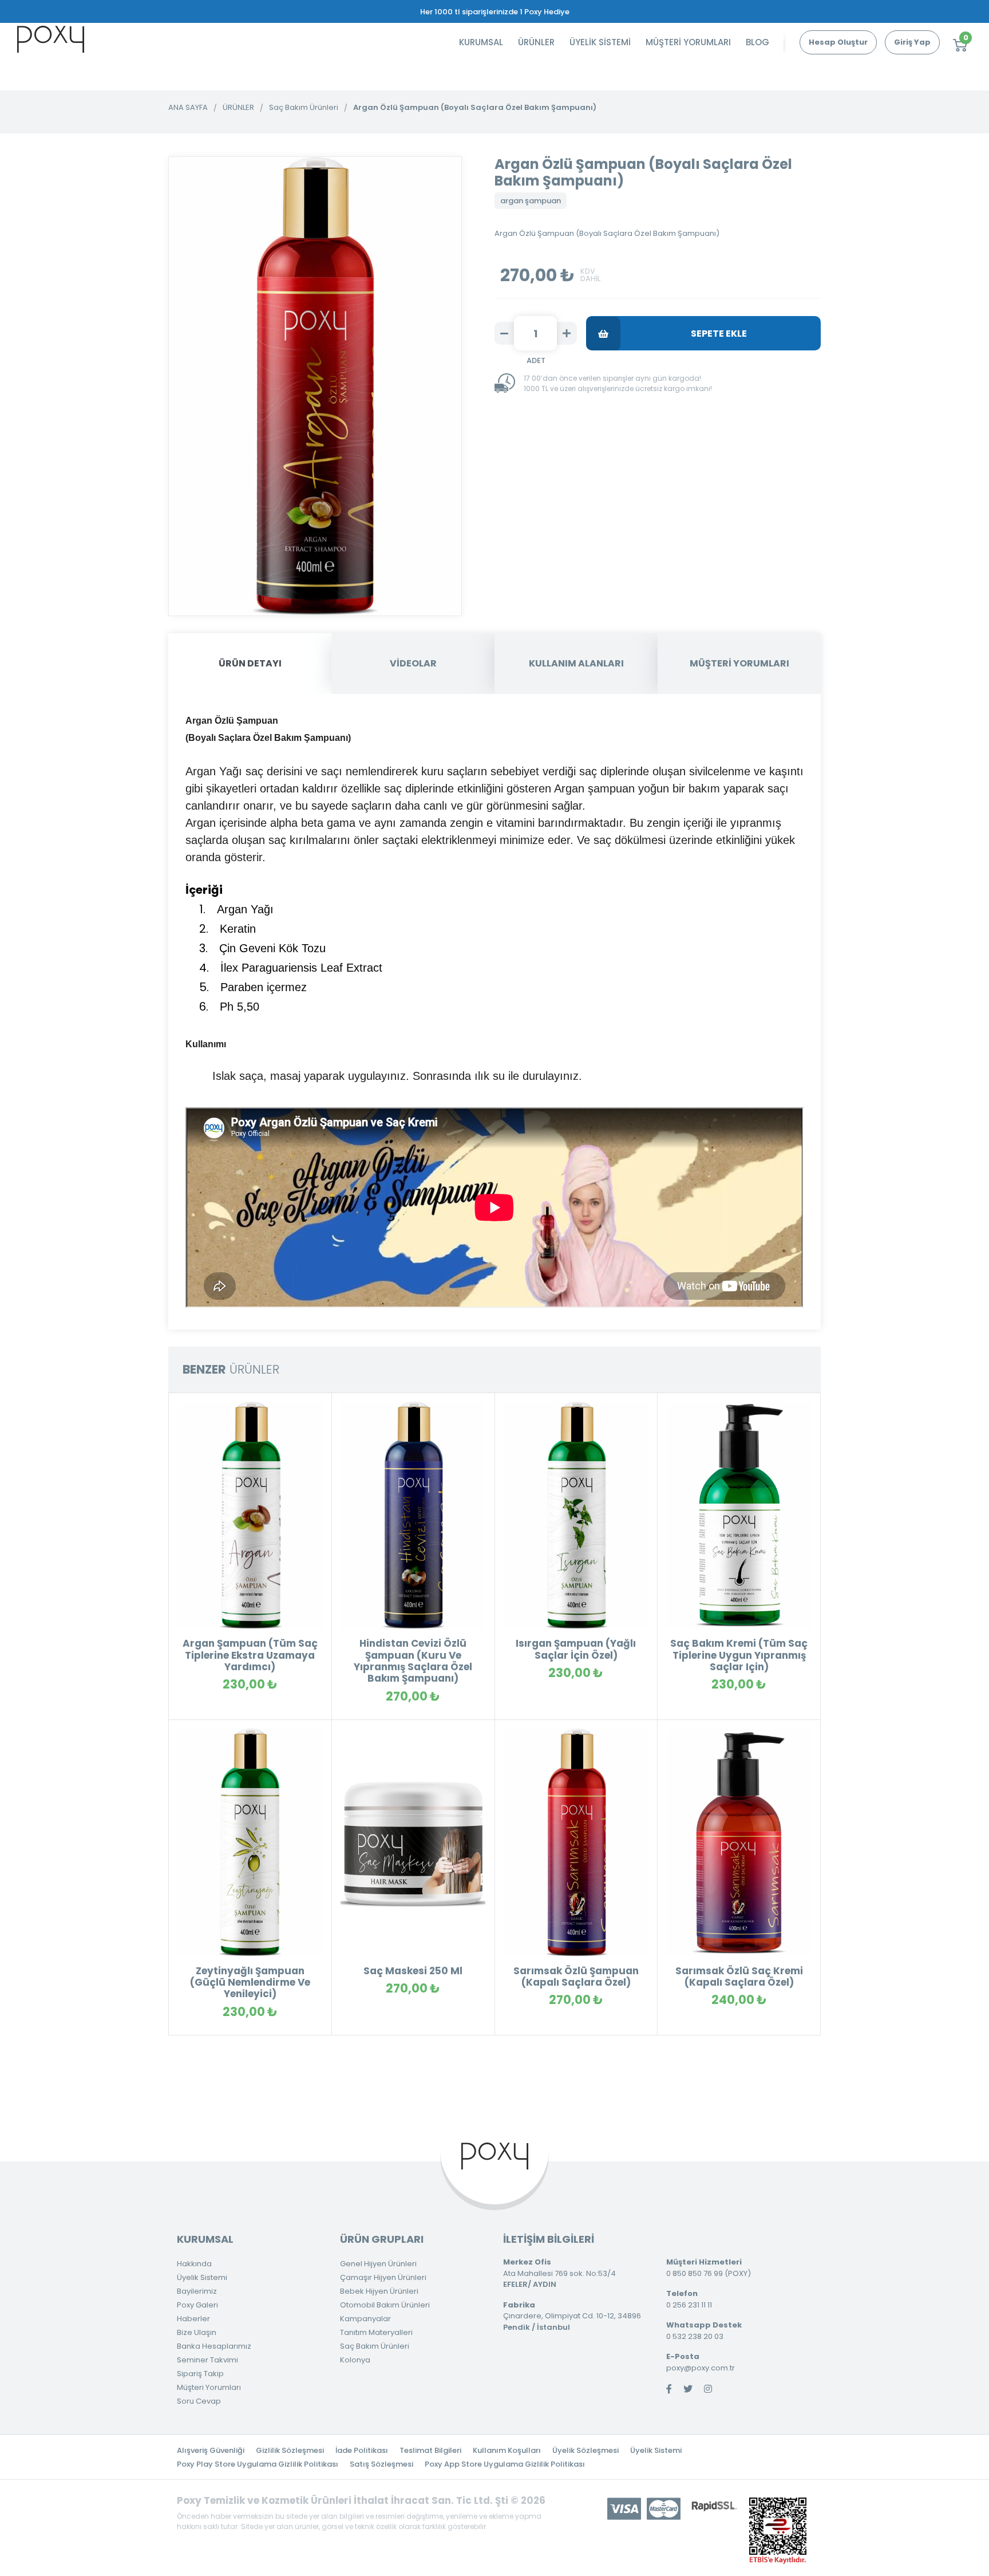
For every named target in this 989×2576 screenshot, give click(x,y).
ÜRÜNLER (536, 42)
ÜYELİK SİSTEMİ (600, 42)
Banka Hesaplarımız (214, 2346)
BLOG (757, 42)
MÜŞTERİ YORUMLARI (688, 42)
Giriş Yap (912, 42)
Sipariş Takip (200, 2374)
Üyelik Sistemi (202, 2277)
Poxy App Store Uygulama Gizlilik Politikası (505, 2464)
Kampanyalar (365, 2319)
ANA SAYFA (188, 107)
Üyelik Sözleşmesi (586, 2450)
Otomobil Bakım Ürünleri (385, 2305)
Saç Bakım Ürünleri (304, 107)
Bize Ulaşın (197, 2332)
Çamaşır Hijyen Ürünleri (383, 2277)
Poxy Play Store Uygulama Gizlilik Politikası (258, 2464)
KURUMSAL (481, 42)
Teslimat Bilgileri (430, 2450)
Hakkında (194, 2264)
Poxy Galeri (197, 2305)
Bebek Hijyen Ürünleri (379, 2291)
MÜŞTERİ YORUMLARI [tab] (739, 663)
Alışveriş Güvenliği (211, 2450)
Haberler (193, 2319)
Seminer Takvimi (207, 2360)
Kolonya (355, 2360)
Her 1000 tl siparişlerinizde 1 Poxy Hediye (495, 12)
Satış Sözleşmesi (381, 2464)
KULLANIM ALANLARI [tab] (576, 663)
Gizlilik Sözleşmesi (290, 2450)
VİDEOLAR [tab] (413, 663)
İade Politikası (362, 2450)
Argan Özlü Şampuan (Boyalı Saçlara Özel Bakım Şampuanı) (475, 107)
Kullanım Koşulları (507, 2450)
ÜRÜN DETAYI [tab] (250, 663)
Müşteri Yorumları (209, 2387)
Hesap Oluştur (838, 42)
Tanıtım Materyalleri (376, 2332)
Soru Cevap (199, 2401)
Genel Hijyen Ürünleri (378, 2264)
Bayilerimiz (197, 2291)
